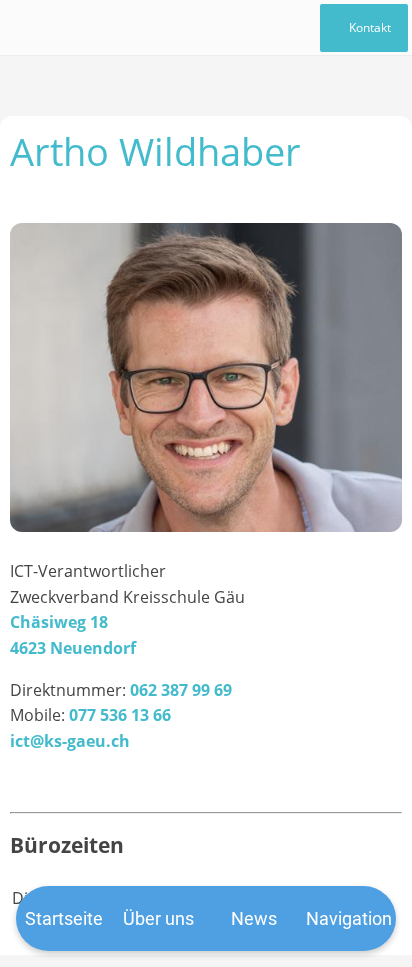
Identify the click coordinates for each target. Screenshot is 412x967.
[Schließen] (28, 28)
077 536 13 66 (120, 715)
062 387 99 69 (181, 690)
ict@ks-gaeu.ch (70, 741)
